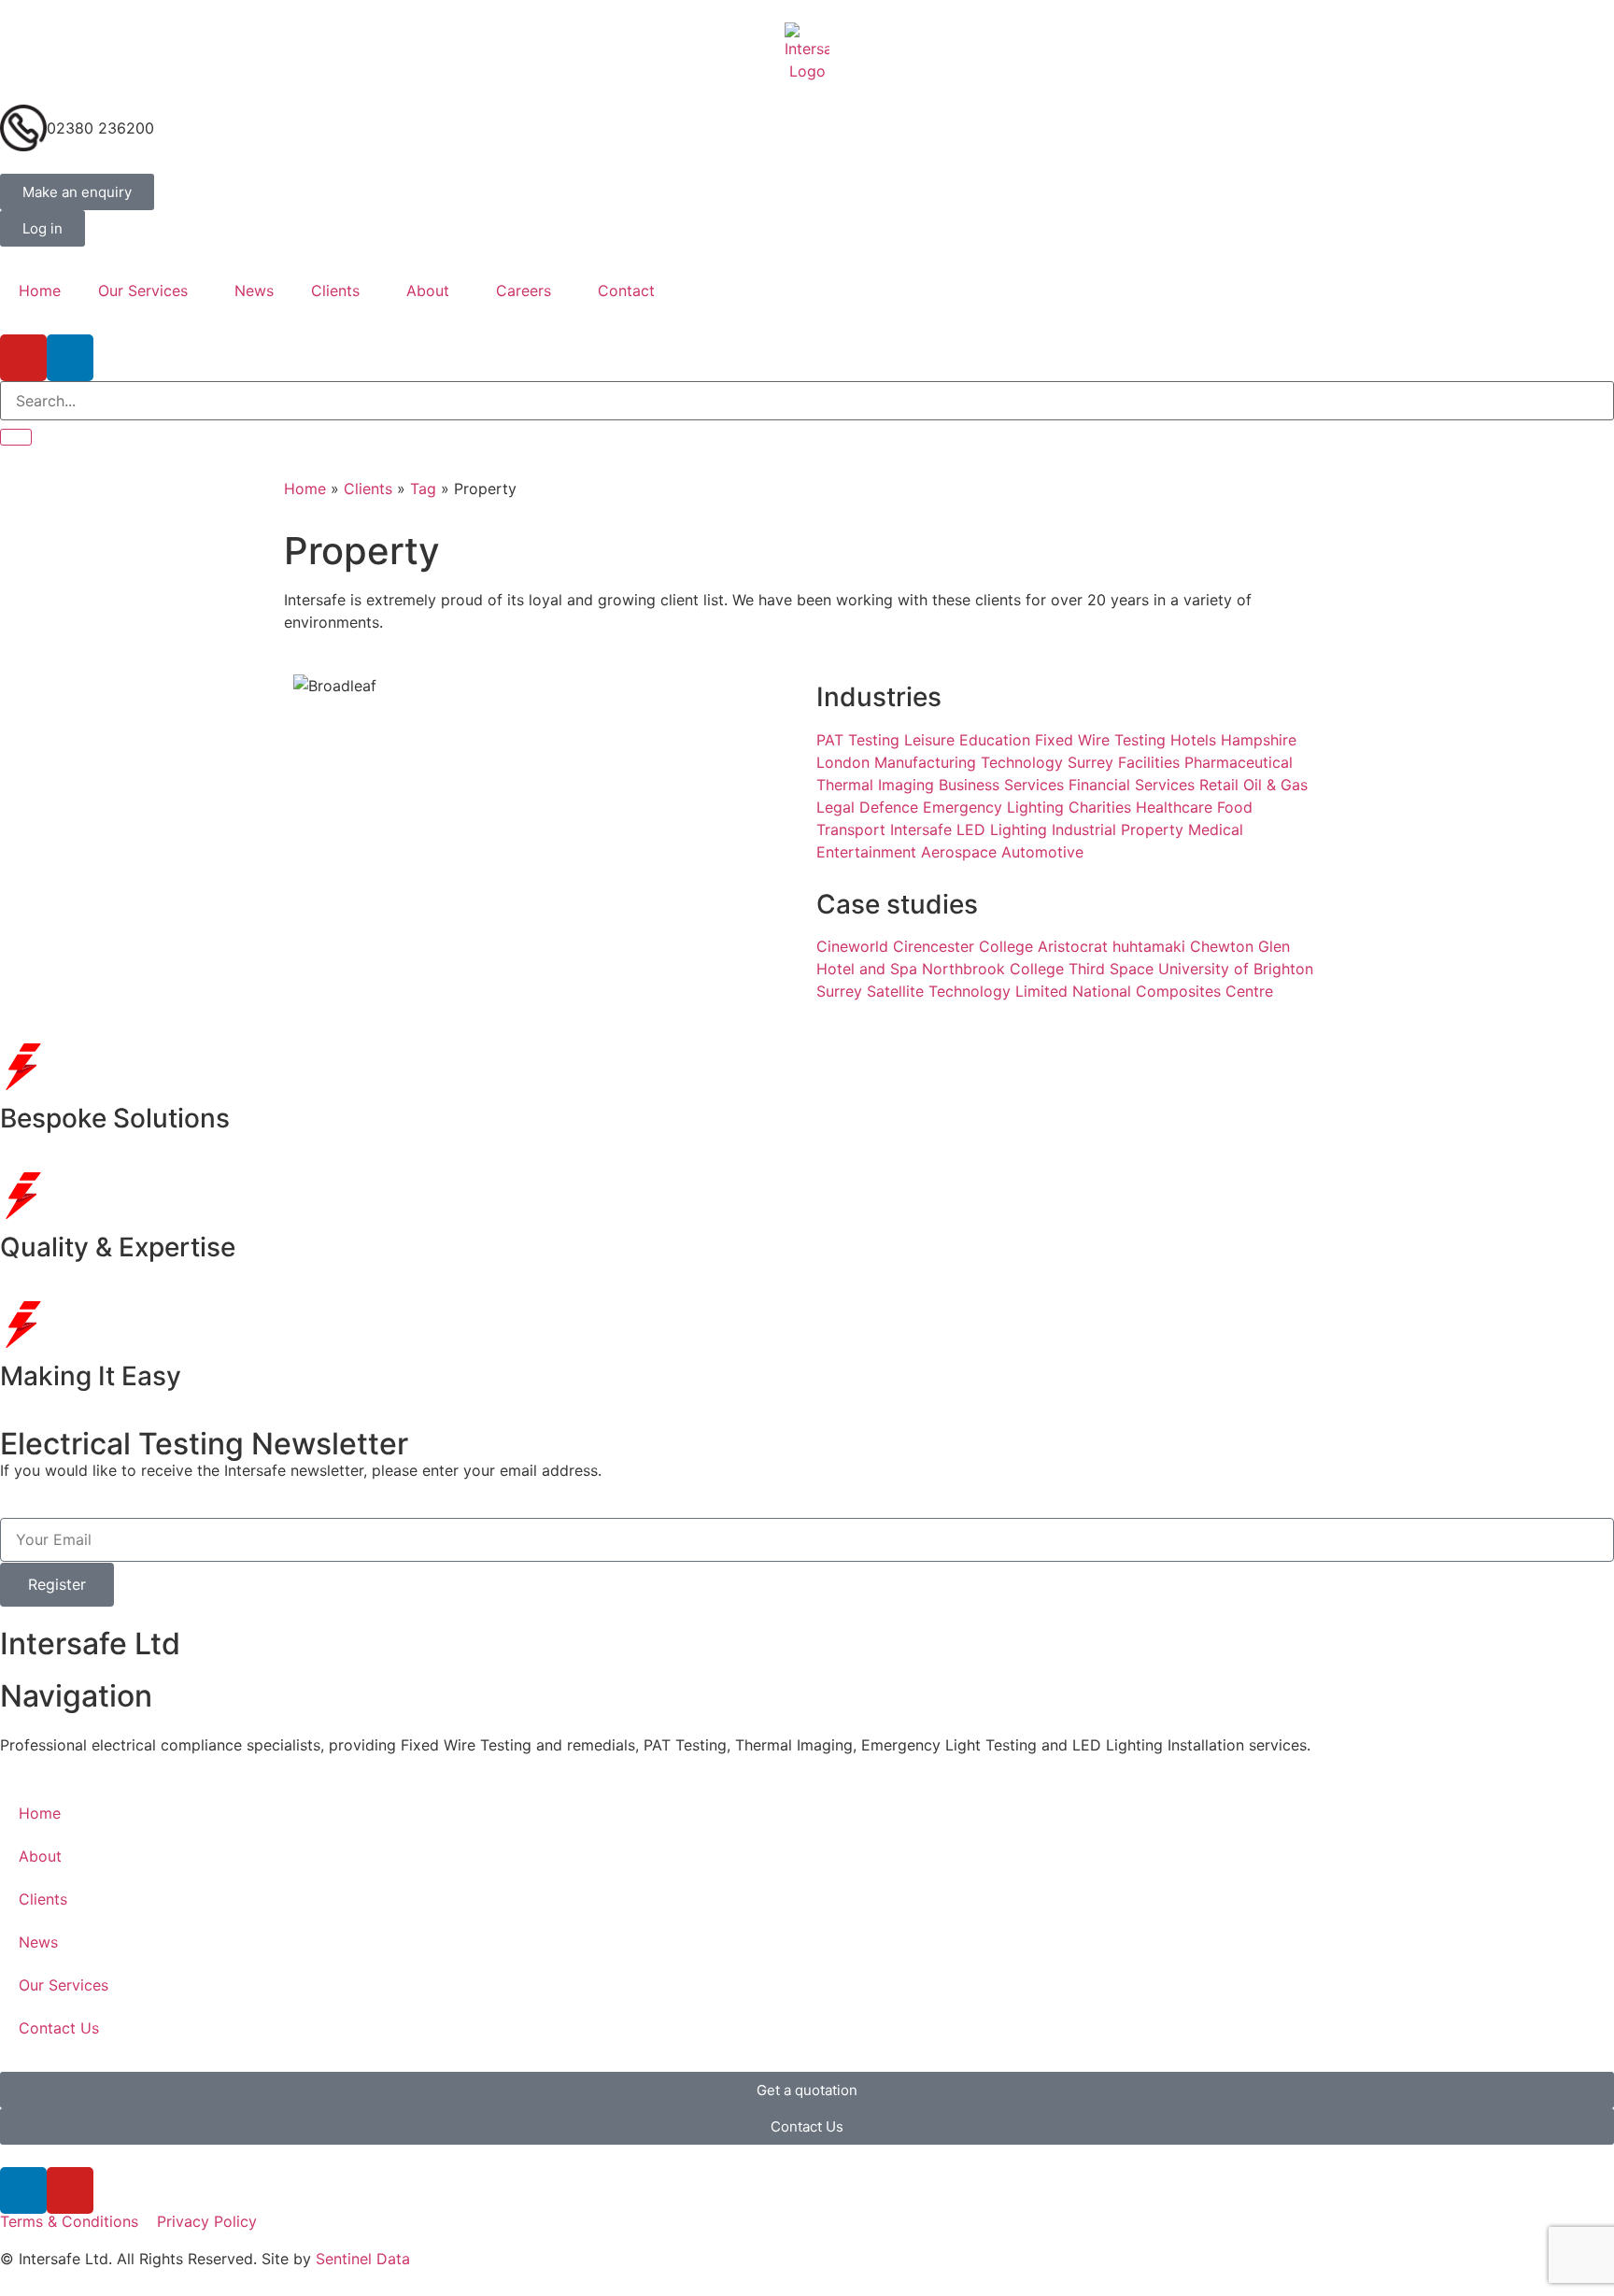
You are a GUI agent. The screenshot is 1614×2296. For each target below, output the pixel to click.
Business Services (1001, 785)
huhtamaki (1149, 946)
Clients (335, 291)
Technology (1022, 762)
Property (1152, 829)
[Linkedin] (70, 358)
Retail (1219, 785)
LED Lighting (1002, 829)
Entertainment (866, 852)
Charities (1100, 807)
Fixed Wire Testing (1100, 740)
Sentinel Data (363, 2259)
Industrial (1084, 829)
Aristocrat (1073, 946)
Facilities (1149, 762)
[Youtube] (23, 358)
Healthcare (1174, 807)
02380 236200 (100, 128)
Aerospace (959, 852)
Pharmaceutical (1239, 762)
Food (1235, 807)
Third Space (1111, 969)
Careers (524, 291)
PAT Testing (858, 740)
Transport (851, 829)
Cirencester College (963, 946)
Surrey (1090, 762)
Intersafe (921, 829)
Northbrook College (993, 969)
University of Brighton (1236, 969)
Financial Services (1132, 785)
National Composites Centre (1173, 991)
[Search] (16, 437)
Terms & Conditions (69, 2221)
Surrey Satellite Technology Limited (942, 991)
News (254, 291)
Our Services (143, 291)
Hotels (1193, 740)
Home (40, 291)
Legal (835, 807)
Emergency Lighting (993, 807)
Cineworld (852, 946)
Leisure (929, 740)
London (843, 762)
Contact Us (59, 2028)
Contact (626, 291)
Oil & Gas (1275, 785)
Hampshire (1259, 740)
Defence (889, 807)
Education (995, 740)
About (428, 291)
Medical (1216, 829)
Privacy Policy (207, 2221)
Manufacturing (925, 762)
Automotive (1042, 852)
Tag (423, 489)
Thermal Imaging (875, 785)
